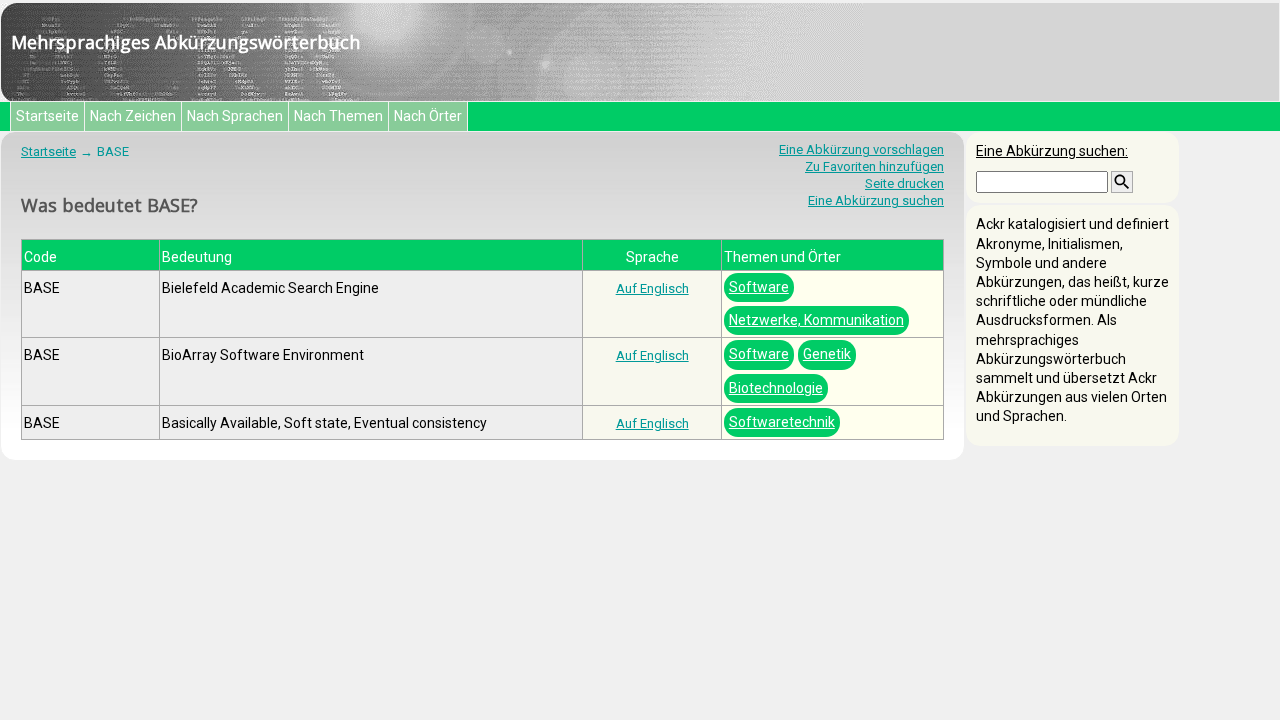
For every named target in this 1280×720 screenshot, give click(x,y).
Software (759, 287)
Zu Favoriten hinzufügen (874, 166)
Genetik (827, 354)
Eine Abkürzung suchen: (1052, 151)
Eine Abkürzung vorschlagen (861, 149)
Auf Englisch (652, 288)
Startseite (47, 116)
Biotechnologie (776, 388)
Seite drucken (904, 183)
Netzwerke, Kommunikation (816, 320)
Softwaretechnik (782, 422)
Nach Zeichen (133, 116)
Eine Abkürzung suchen (876, 200)
